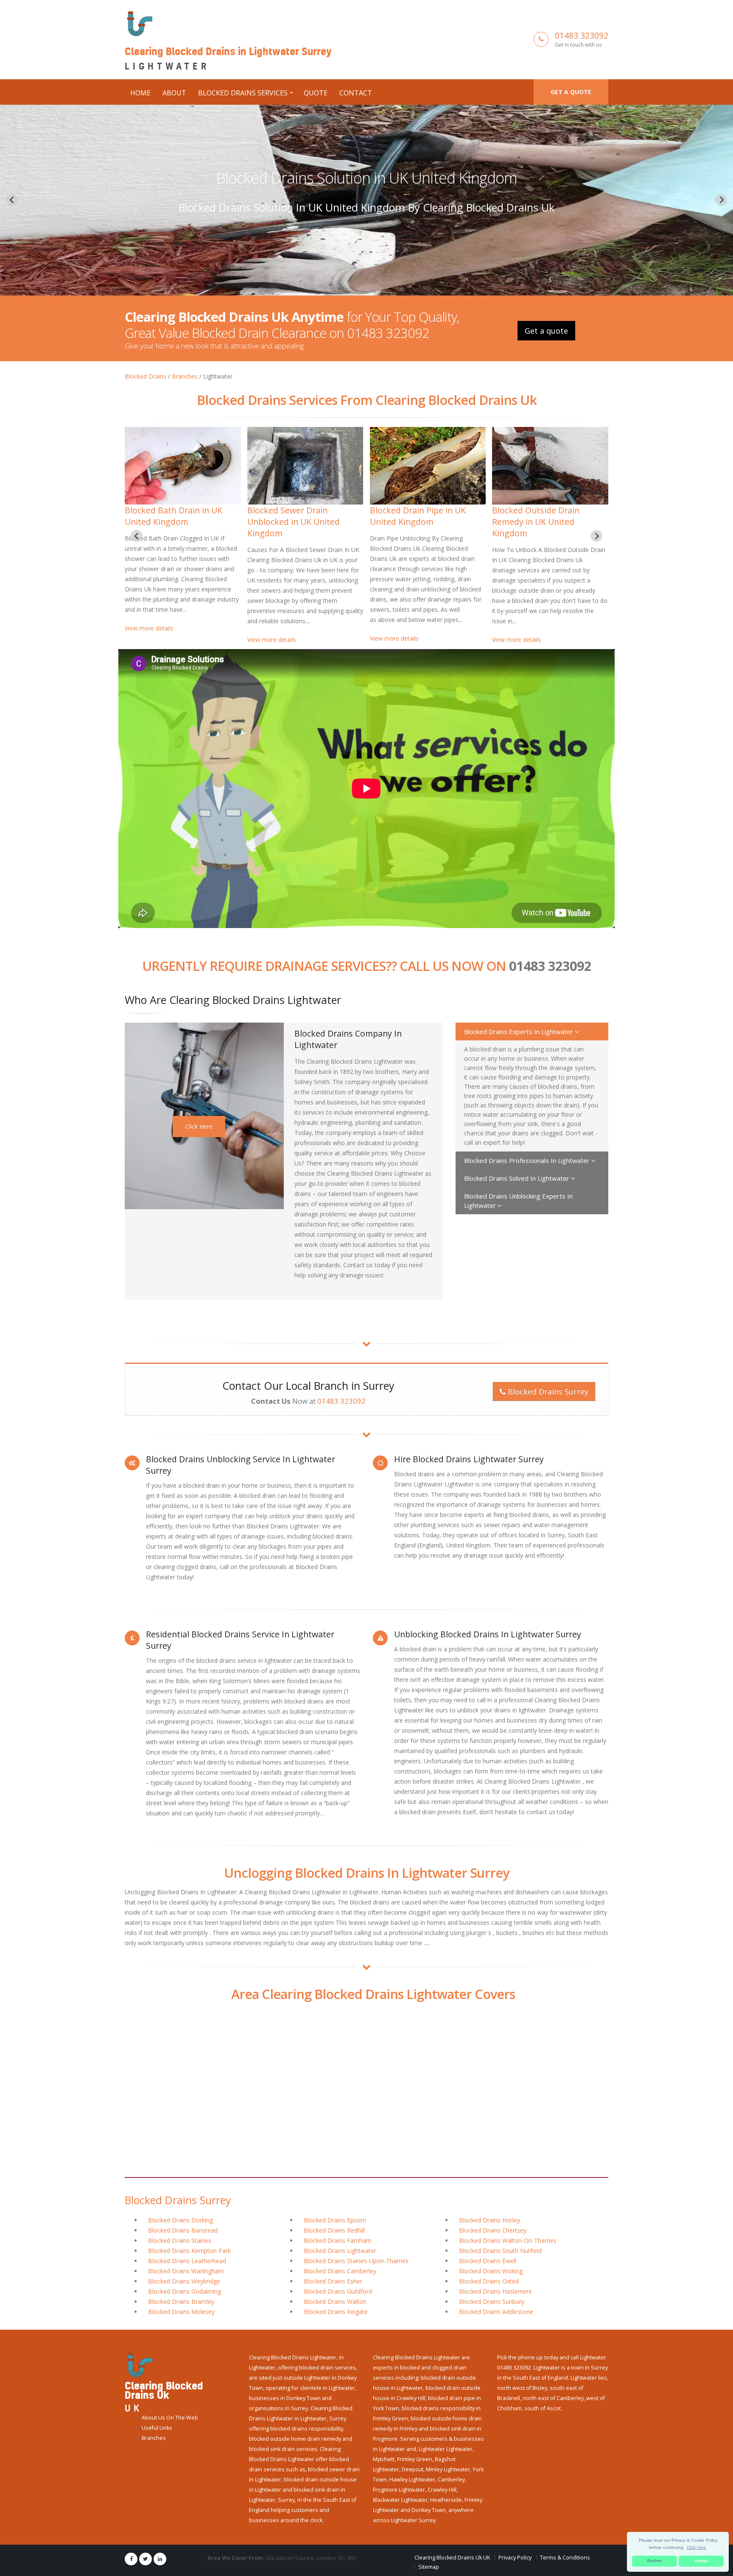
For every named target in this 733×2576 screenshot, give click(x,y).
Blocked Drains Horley (490, 2220)
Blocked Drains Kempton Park (189, 2251)
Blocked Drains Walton (335, 2301)
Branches (185, 376)
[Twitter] (145, 2559)
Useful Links (157, 2428)
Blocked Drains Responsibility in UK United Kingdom (428, 516)
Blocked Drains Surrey (547, 1391)
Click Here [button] (697, 2547)
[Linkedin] (160, 2559)
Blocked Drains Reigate (336, 2312)
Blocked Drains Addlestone (496, 2312)
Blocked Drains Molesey (181, 2312)
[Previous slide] (12, 200)
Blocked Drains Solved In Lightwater (518, 1178)
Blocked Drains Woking (491, 2271)
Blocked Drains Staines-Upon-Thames (356, 2261)
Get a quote (571, 92)
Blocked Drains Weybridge (184, 2281)
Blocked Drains (145, 376)
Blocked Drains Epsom (335, 2220)
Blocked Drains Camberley (340, 2271)
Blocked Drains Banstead (183, 2230)
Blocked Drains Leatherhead (187, 2261)
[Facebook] (131, 2559)
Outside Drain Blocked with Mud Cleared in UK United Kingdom (367, 178)
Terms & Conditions (565, 2558)
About (174, 93)
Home (140, 93)
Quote (316, 93)
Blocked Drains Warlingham (186, 2271)
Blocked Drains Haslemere (495, 2291)
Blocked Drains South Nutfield (500, 2251)
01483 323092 (582, 35)
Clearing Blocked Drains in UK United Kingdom (550, 516)
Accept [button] (701, 2561)
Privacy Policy (515, 2558)
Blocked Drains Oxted (489, 2281)
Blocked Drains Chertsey (493, 2230)
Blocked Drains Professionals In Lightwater (528, 1160)
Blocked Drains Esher (333, 2281)
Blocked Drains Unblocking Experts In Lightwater (518, 1201)
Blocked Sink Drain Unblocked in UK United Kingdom (294, 522)
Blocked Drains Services (243, 93)
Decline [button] (655, 2561)
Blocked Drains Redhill (334, 2230)
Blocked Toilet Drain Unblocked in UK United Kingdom (171, 522)
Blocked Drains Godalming (185, 2291)
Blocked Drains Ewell (488, 2261)
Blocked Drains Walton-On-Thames (508, 2240)
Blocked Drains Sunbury (492, 2301)
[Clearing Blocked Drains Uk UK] (138, 2365)
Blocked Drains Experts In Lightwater (519, 1032)
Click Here (199, 1126)
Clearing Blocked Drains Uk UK (452, 2558)
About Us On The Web (170, 2418)
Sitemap (429, 2567)
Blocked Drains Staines (180, 2240)
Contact (356, 93)
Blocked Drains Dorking (180, 2220)
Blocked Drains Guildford (338, 2291)
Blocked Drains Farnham (338, 2240)
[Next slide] (721, 200)
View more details (149, 640)
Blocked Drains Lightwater (340, 2251)
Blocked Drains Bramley (181, 2301)
